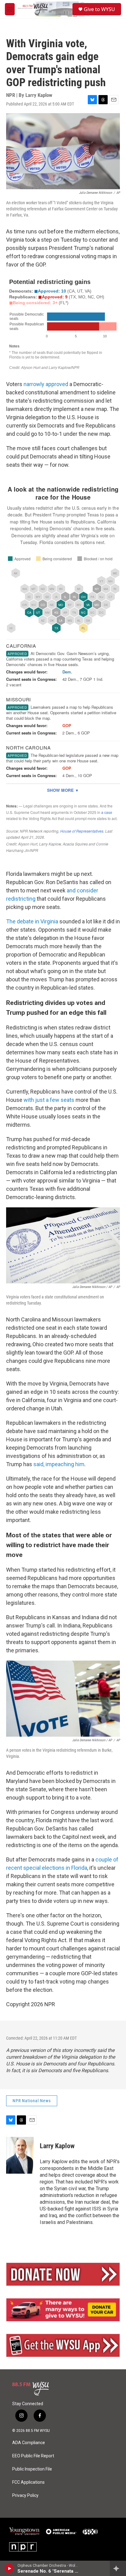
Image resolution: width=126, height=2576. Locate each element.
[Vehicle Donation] (63, 2310)
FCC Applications (28, 2482)
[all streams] (118, 2568)
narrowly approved (46, 384)
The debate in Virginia (32, 921)
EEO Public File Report (33, 2456)
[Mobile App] (63, 2345)
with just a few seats (49, 1100)
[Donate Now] (63, 2274)
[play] (9, 2568)
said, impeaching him (59, 1464)
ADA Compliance (29, 2443)
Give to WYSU (99, 9)
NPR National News (32, 2101)
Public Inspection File (32, 2469)
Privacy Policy (25, 2495)
